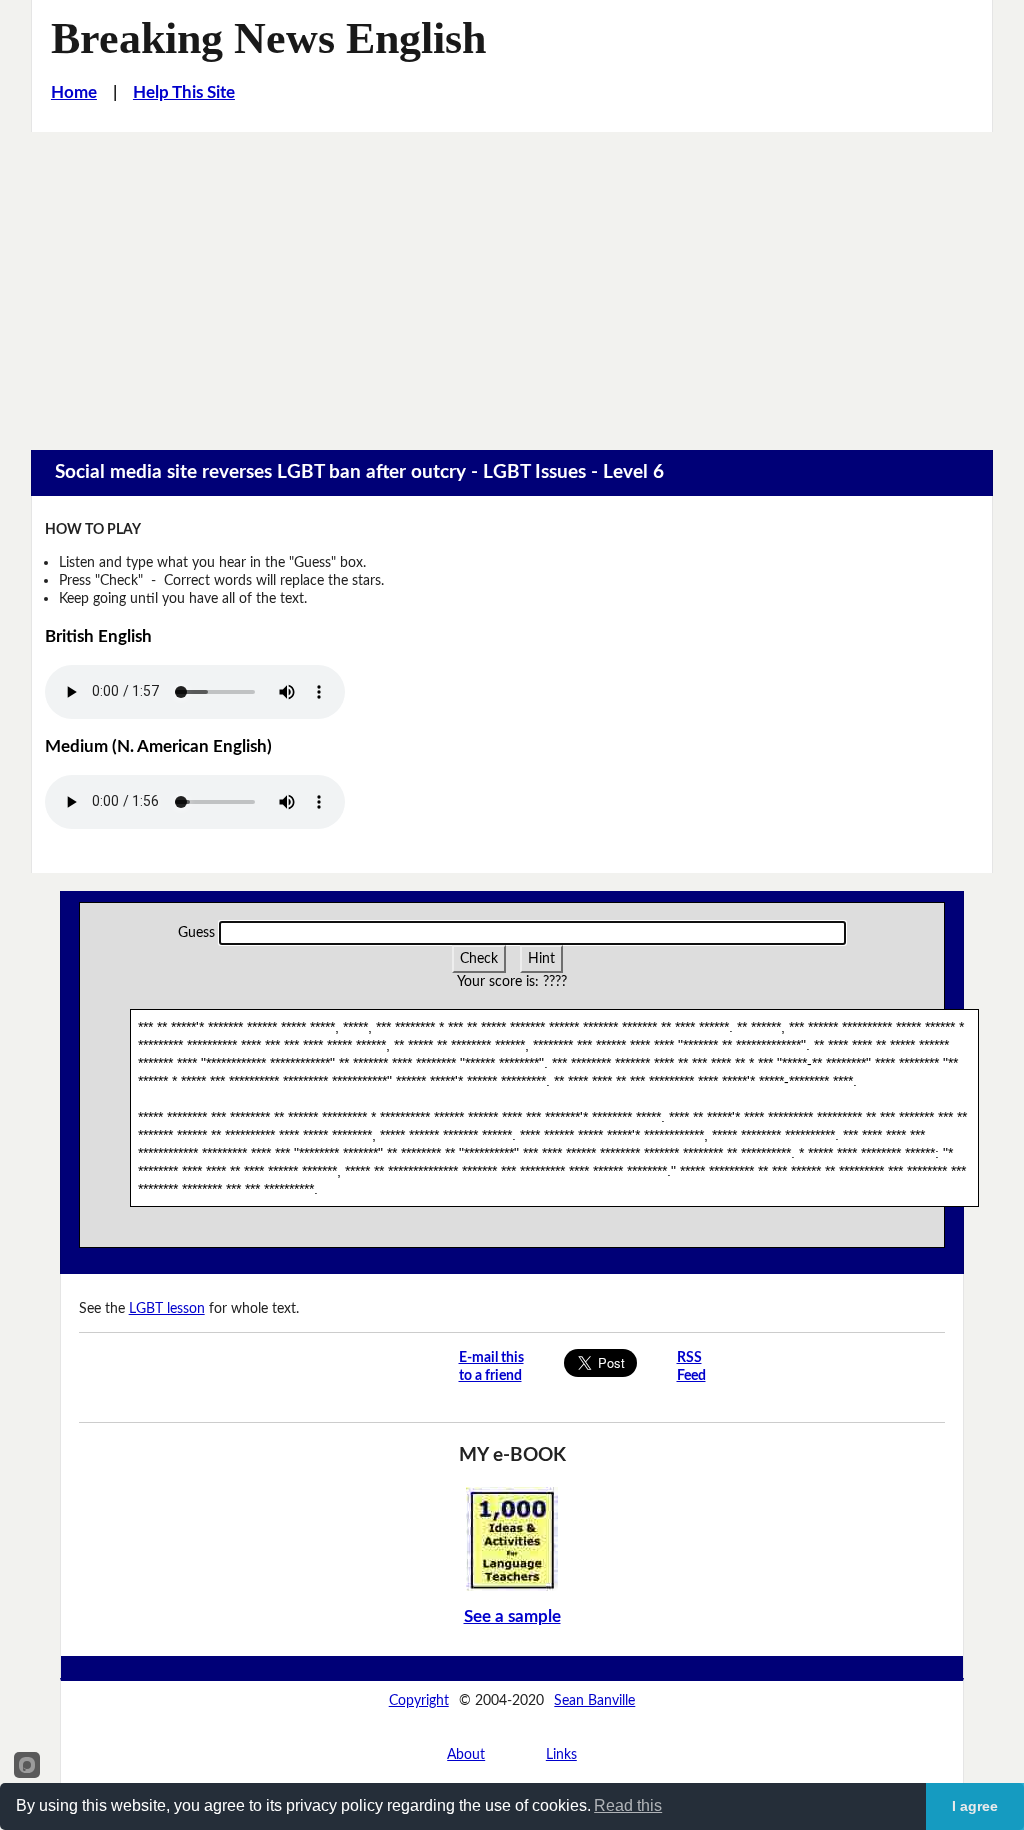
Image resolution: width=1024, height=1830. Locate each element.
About (466, 1754)
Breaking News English (268, 38)
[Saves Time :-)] (512, 1537)
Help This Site (184, 93)
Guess (196, 932)
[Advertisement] (512, 282)
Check (479, 958)
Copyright (419, 1700)
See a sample (512, 1617)
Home (74, 93)
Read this (628, 1805)
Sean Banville (594, 1700)
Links (561, 1754)
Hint (541, 958)
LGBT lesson (167, 1308)
